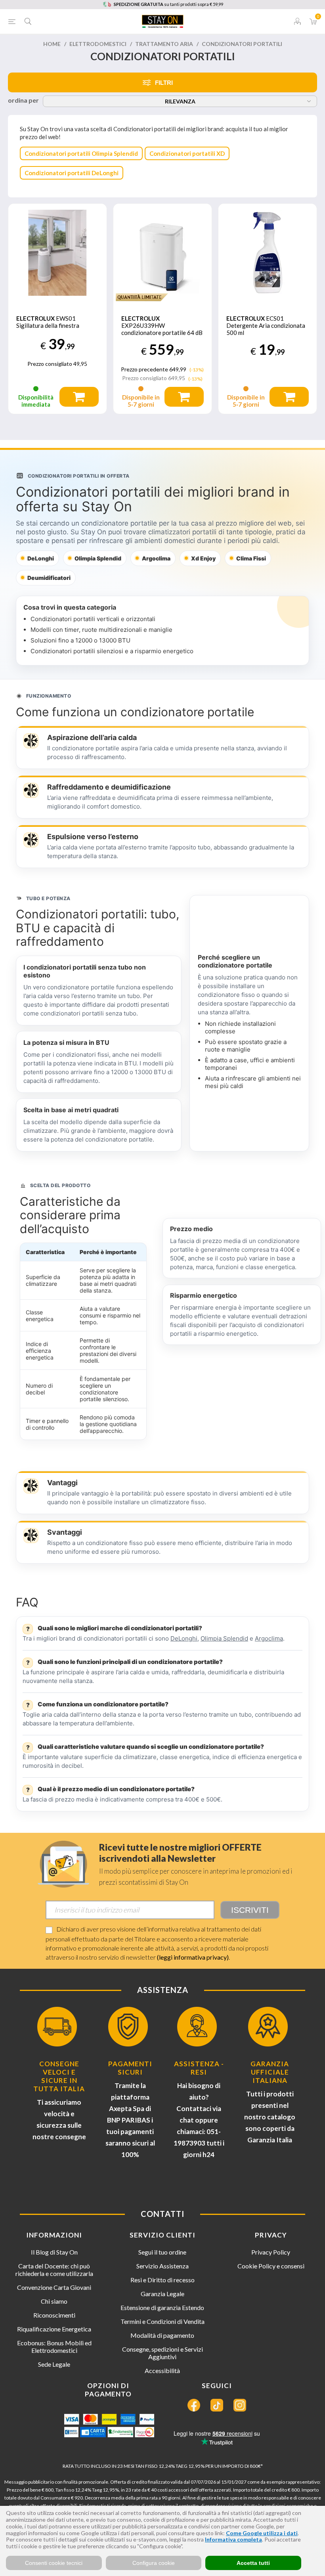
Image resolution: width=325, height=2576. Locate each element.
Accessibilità (162, 2370)
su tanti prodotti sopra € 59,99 (168, 4)
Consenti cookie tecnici (54, 2563)
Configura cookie (154, 2563)
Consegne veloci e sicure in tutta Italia (59, 2076)
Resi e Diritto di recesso (162, 2280)
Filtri (164, 83)
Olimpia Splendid (224, 1638)
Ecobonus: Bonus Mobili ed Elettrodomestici (54, 2347)
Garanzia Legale (162, 2294)
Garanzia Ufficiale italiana (270, 2072)
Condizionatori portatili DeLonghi (72, 173)
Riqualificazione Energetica (54, 2329)
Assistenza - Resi (199, 2068)
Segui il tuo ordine (162, 2252)
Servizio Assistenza (162, 2266)
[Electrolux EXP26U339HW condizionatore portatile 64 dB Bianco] (162, 253)
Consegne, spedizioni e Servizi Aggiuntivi (162, 2353)
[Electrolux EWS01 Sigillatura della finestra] (57, 253)
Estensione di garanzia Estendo (162, 2307)
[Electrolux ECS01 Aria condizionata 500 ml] (268, 253)
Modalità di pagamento (162, 2335)
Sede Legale (54, 2364)
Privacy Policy (271, 2252)
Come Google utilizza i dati (262, 2533)
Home (52, 44)
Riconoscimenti (54, 2315)
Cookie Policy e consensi (271, 2266)
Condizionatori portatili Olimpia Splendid (81, 153)
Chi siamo (54, 2301)
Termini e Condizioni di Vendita (162, 2321)
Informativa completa (233, 2539)
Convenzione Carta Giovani (54, 2287)
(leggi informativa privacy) (193, 1957)
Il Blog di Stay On (54, 2252)
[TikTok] (217, 2405)
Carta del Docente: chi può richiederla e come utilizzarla (54, 2270)
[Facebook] (194, 2405)
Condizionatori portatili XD (187, 153)
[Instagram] (240, 2405)
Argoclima (269, 1638)
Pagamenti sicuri (130, 2068)
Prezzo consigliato (50, 364)
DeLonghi (184, 1638)
